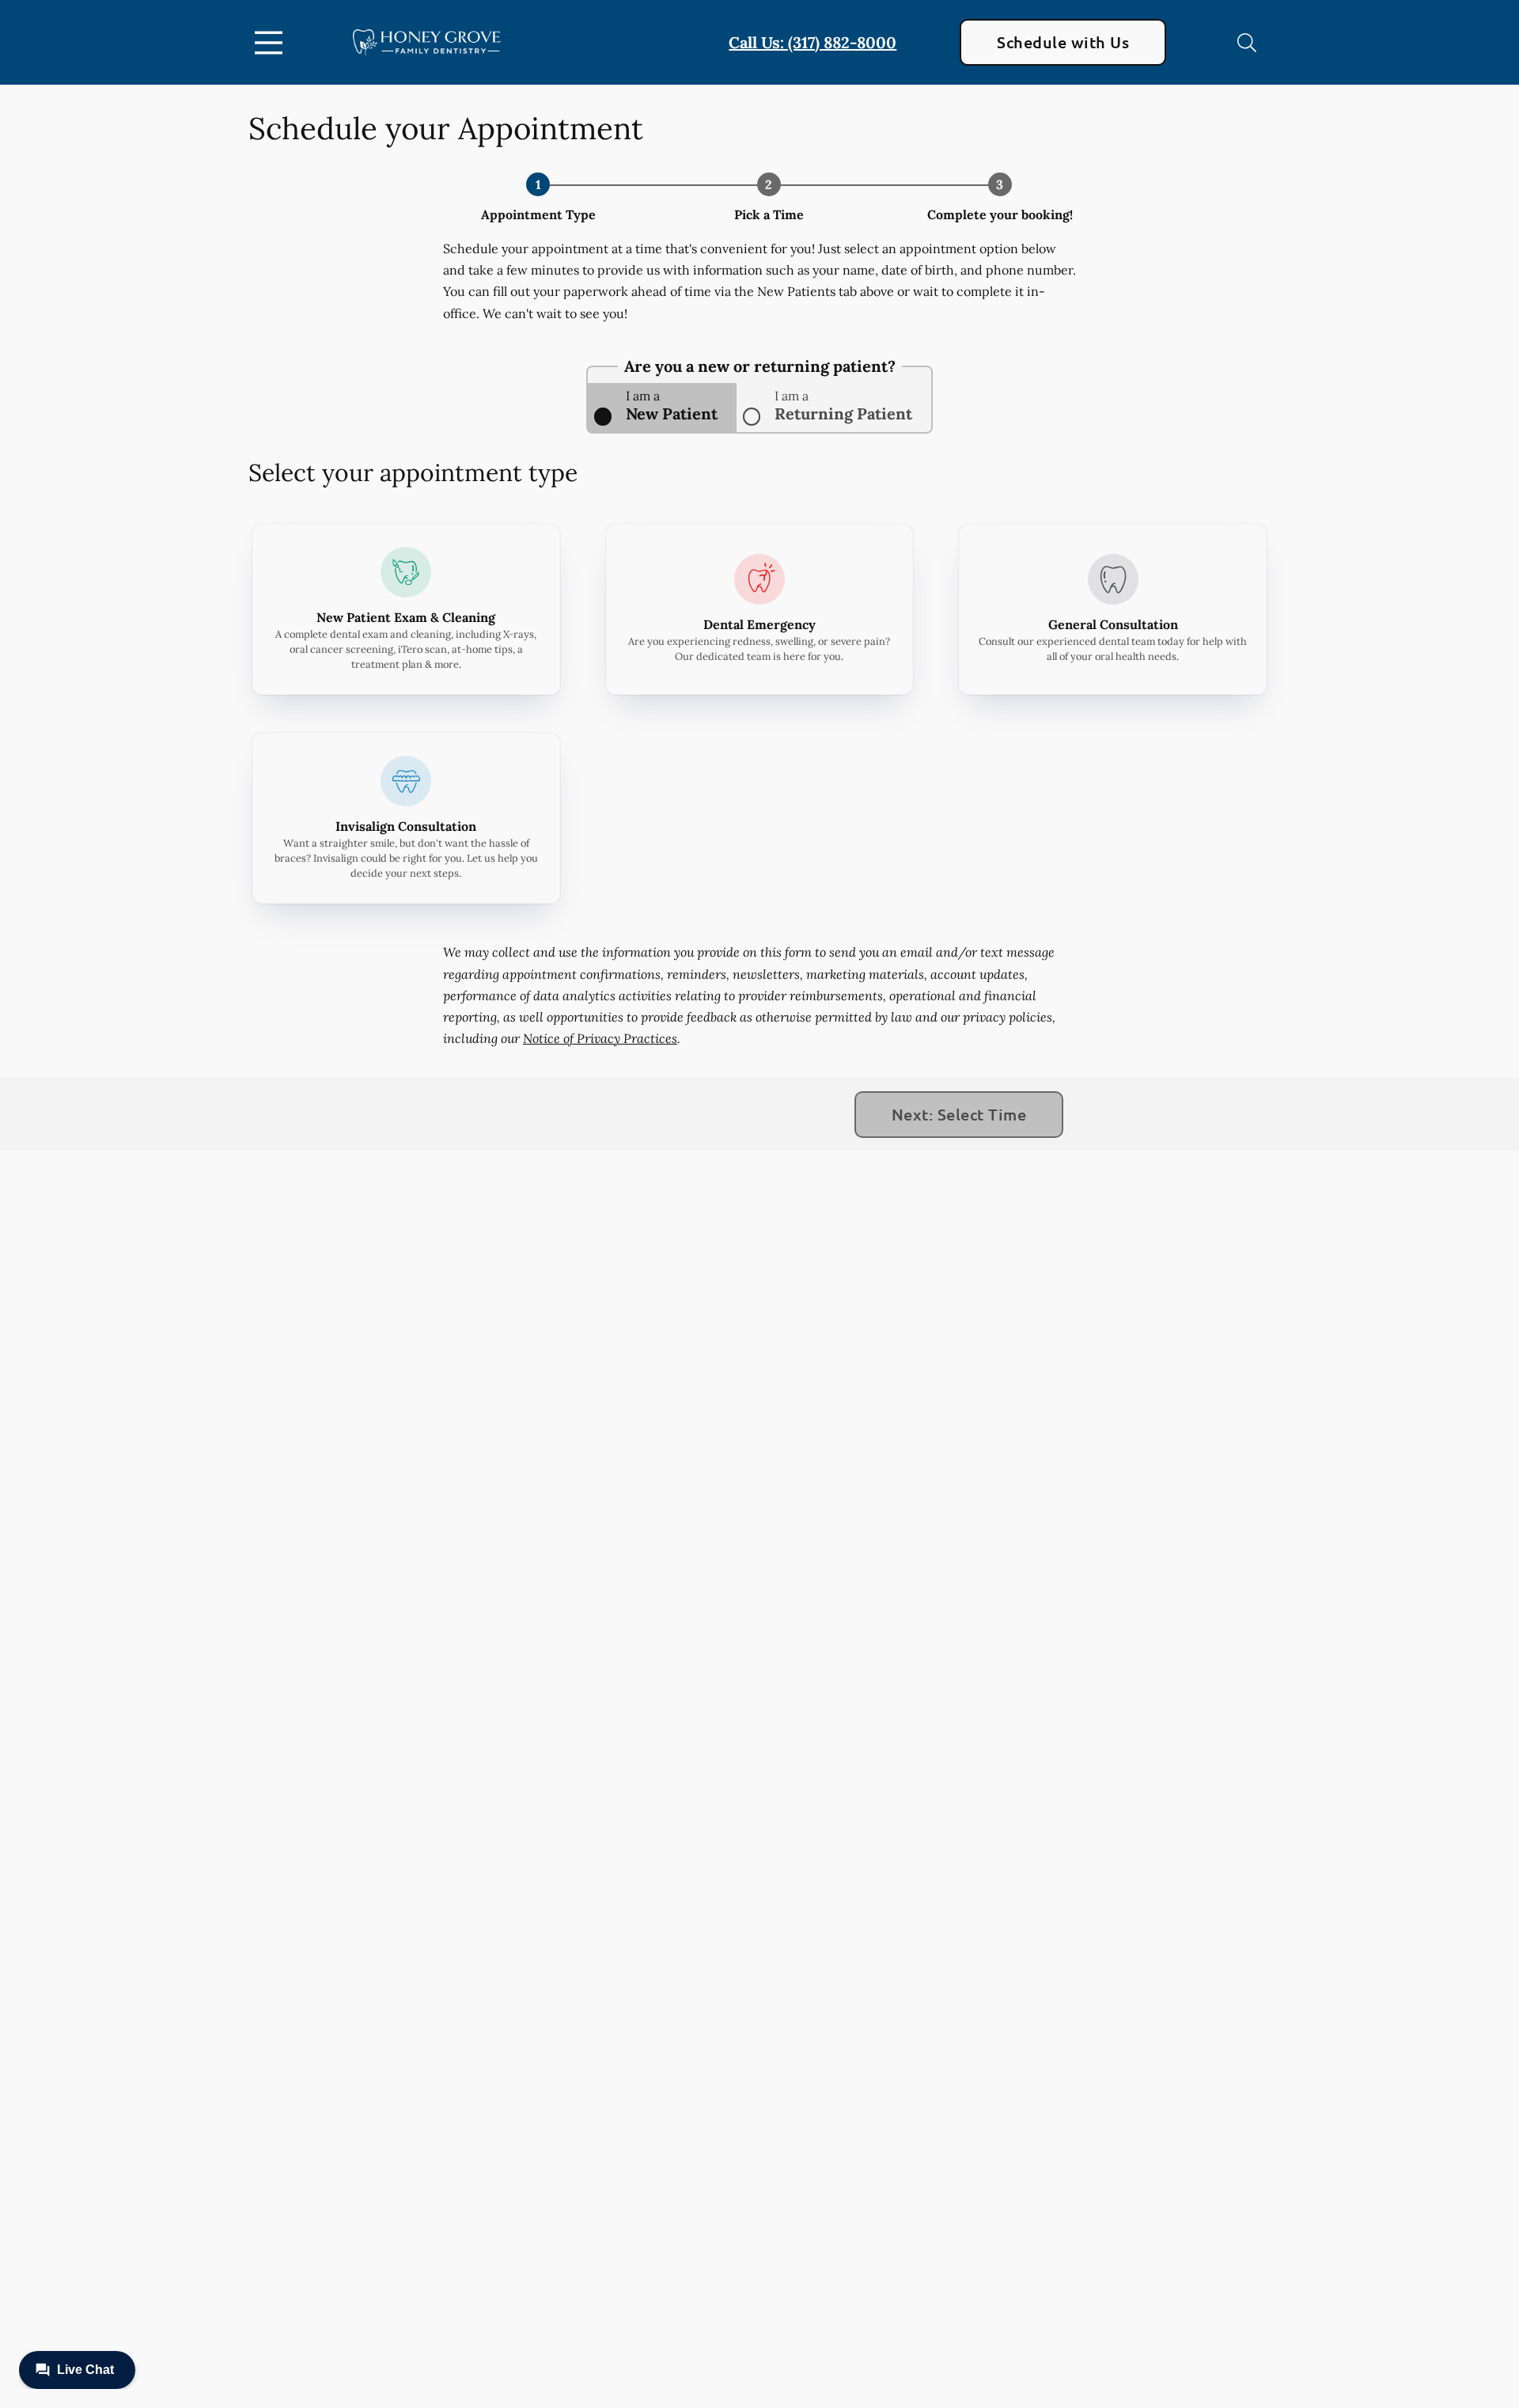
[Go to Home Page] (427, 42)
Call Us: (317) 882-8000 (813, 42)
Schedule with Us (1063, 42)
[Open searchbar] (1247, 43)
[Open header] (272, 43)
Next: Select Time (959, 1114)
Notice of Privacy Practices (600, 1038)
